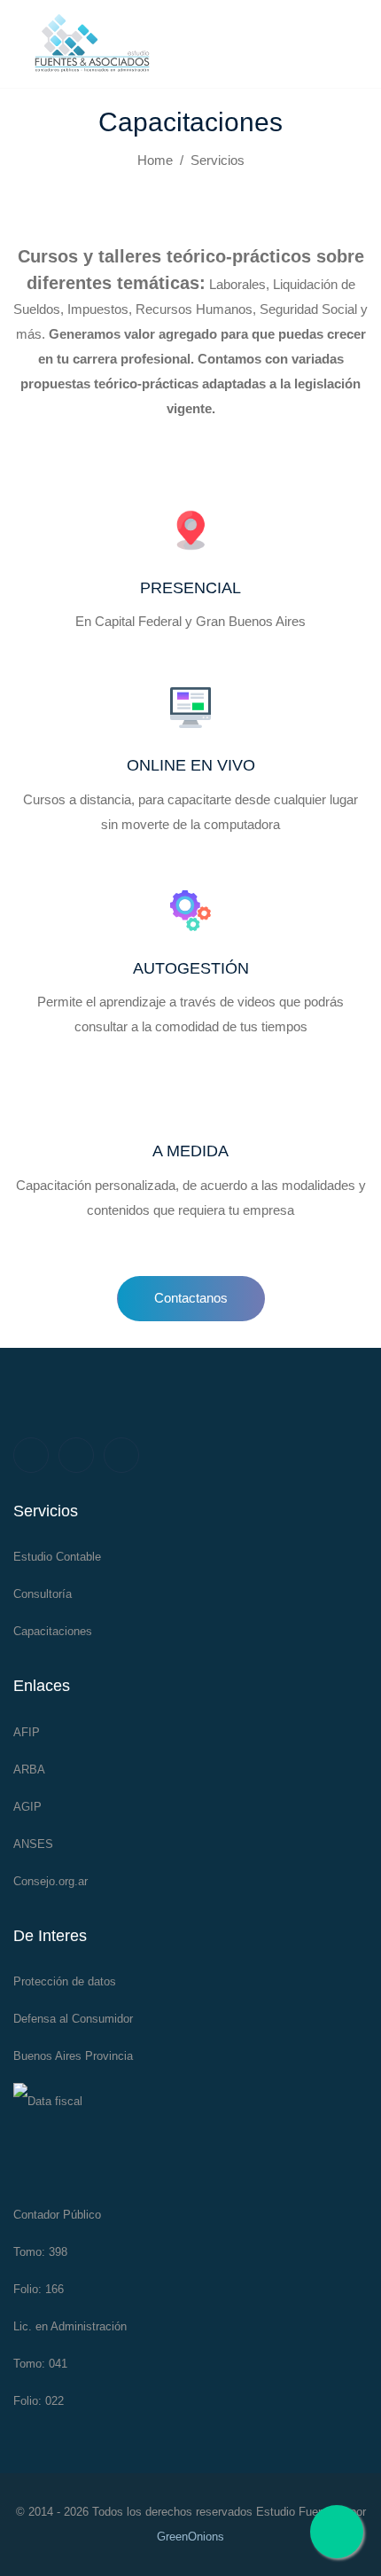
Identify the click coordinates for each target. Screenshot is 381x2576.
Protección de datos (65, 1981)
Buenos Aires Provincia (73, 2056)
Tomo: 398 (40, 2252)
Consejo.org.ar (51, 1881)
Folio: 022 (39, 2401)
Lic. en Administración (70, 2326)
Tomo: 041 (40, 2364)
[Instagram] (76, 1455)
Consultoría (43, 1594)
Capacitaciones (53, 1631)
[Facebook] (31, 1455)
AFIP (27, 1732)
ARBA (29, 1770)
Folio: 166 (39, 2289)
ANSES (33, 1844)
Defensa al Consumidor (73, 2019)
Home (155, 160)
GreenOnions (190, 2537)
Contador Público (57, 2215)
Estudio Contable (57, 1557)
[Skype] (121, 1455)
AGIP (27, 1807)
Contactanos (191, 1298)
